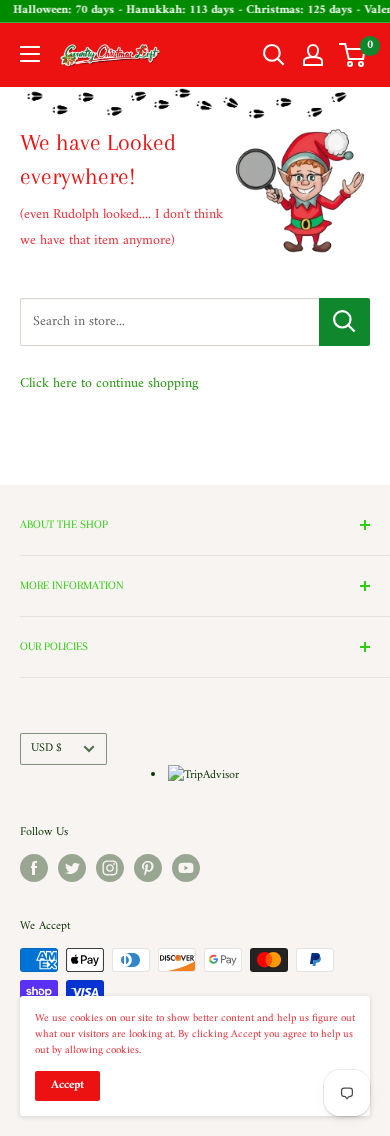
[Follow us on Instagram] (110, 868)
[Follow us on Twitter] (72, 868)
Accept (67, 1085)
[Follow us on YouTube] (186, 868)
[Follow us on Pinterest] (148, 868)
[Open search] (274, 55)
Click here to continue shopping (109, 383)
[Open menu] (30, 54)
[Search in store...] (344, 322)
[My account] (313, 55)
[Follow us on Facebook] (34, 868)
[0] (353, 55)
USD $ (46, 748)
